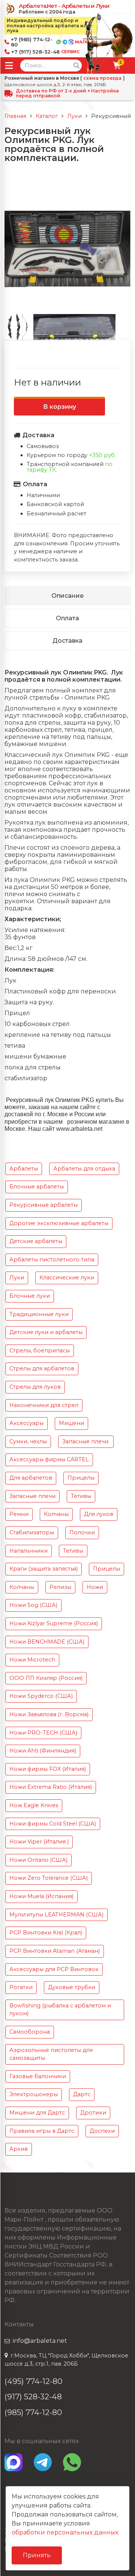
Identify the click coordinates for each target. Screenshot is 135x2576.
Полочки (82, 1532)
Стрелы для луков (35, 1387)
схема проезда (102, 78)
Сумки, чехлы (28, 1441)
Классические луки (67, 1278)
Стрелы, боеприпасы (40, 1351)
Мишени (71, 1423)
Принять (37, 2555)
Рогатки (21, 1987)
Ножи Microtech (32, 1660)
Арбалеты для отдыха (84, 1169)
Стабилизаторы (32, 1532)
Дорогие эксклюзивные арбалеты (59, 1223)
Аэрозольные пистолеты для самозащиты (51, 2054)
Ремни (19, 1514)
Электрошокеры (34, 2094)
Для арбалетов (31, 1478)
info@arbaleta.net (40, 2341)
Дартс (82, 2094)
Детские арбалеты (36, 1241)
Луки (17, 1278)
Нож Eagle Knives (34, 1805)
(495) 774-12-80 (34, 2381)
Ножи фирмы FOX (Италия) (48, 1769)
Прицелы (81, 1478)
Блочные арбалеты (37, 1187)
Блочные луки (30, 1296)
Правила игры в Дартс (42, 2131)
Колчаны (56, 1514)
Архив (19, 2149)
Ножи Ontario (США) (38, 1860)
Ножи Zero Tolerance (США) (49, 1878)
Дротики (93, 2113)
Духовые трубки (72, 1987)
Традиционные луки (39, 1314)
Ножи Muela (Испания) (41, 1896)
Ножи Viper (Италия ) (39, 1842)
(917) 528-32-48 (33, 2397)
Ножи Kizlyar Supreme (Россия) (54, 1623)
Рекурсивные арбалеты (43, 1205)
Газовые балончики (38, 2076)
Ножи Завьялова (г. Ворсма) (49, 1714)
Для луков (99, 1514)
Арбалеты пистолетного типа (52, 1260)
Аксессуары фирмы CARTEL (49, 1459)
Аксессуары (26, 1423)
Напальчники (28, 1551)
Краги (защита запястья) (43, 1569)
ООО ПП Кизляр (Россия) (46, 1678)
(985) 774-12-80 (33, 2412)
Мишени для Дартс (37, 2113)
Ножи (95, 1587)
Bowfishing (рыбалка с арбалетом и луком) (60, 2010)
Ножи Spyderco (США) (41, 1696)
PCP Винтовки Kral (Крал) (46, 1933)
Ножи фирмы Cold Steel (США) (53, 1824)
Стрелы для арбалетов (42, 1368)
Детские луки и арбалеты (46, 1332)
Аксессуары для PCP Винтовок (54, 1969)
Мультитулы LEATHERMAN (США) (56, 1915)
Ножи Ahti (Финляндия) (43, 1751)
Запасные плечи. (86, 1441)
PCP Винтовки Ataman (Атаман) (55, 1951)
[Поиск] (76, 66)
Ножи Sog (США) (33, 1605)
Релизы (60, 1587)
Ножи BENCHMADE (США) (47, 1642)
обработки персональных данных (65, 2532)
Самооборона (30, 2032)
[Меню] (9, 66)
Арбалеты (24, 1169)
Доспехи (102, 2131)
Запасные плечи (32, 1496)
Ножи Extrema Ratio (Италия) (51, 1787)
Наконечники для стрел (44, 1405)
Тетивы (81, 1496)
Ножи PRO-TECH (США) (43, 1733)
